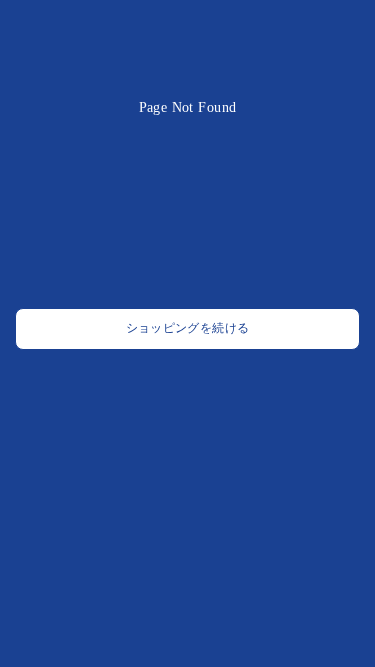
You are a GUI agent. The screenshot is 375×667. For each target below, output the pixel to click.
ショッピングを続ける (188, 328)
